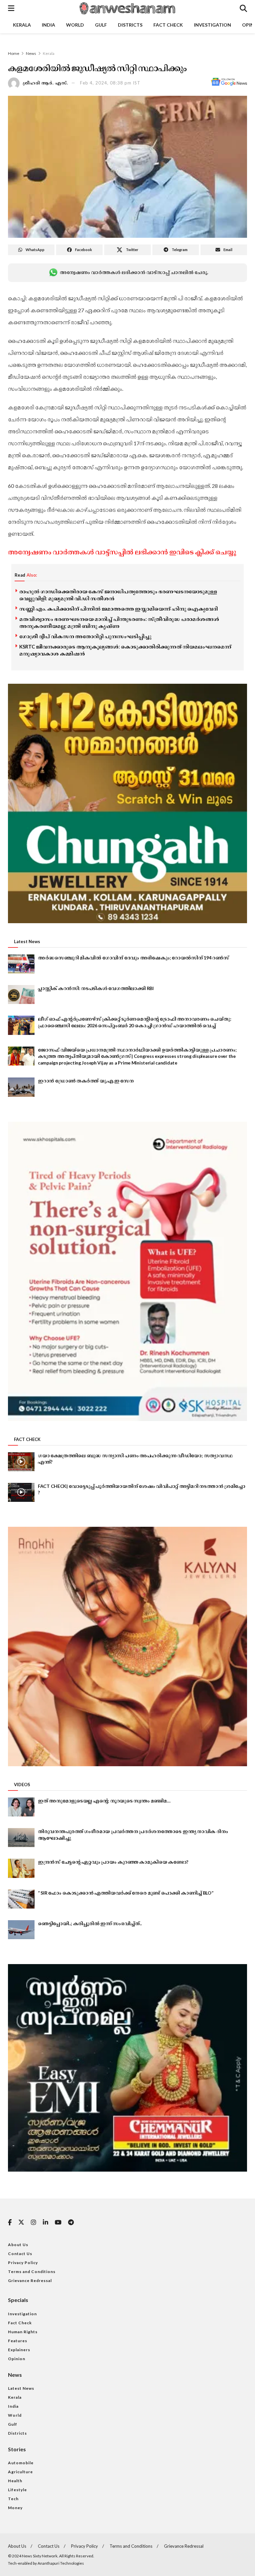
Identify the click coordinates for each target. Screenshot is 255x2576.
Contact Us (20, 2254)
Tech (13, 2499)
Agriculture (20, 2472)
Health (15, 2481)
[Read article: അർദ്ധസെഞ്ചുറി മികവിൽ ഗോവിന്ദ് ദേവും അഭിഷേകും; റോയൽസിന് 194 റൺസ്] (21, 964)
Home (14, 53)
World (75, 25)
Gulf (101, 25)
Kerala (22, 25)
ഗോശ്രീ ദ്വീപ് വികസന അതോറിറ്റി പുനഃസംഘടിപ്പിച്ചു (85, 636)
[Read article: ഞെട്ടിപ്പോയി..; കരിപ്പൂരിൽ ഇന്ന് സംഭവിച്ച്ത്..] (21, 1930)
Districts (130, 25)
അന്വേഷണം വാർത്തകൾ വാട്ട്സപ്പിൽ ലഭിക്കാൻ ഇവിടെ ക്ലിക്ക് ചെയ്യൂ (122, 552)
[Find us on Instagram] (34, 2223)
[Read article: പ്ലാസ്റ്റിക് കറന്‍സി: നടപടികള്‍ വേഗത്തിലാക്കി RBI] (21, 995)
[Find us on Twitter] (21, 2222)
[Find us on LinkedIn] (45, 2223)
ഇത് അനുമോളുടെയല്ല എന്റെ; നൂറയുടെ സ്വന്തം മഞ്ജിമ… (104, 1801)
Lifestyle (17, 2490)
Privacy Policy (23, 2263)
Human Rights (23, 2332)
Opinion (17, 2359)
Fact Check (168, 25)
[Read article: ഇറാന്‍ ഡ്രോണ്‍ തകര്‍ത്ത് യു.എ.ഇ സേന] (21, 1087)
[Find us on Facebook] (10, 2223)
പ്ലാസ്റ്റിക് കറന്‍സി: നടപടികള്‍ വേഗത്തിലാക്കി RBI (96, 988)
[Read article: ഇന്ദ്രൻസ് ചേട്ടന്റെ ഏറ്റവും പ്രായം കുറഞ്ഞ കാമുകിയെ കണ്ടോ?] (21, 1868)
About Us (18, 2245)
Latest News (21, 2388)
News (31, 53)
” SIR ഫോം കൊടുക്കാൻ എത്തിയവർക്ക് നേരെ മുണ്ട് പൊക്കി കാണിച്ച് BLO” (126, 1893)
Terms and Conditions (32, 2272)
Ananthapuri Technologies (61, 2563)
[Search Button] (243, 8)
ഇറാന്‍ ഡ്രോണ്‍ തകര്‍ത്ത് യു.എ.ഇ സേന (86, 1081)
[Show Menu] (11, 8)
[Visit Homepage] (127, 8)
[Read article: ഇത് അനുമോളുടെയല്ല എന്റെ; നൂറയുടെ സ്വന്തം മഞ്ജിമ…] (21, 1807)
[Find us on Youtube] (58, 2223)
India (48, 25)
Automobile (21, 2463)
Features (18, 2341)
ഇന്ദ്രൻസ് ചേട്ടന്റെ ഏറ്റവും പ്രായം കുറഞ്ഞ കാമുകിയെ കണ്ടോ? (113, 1862)
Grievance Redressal (30, 2281)
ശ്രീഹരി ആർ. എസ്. (45, 83)
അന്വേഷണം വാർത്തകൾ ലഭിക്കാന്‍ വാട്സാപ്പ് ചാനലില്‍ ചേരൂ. (134, 272)
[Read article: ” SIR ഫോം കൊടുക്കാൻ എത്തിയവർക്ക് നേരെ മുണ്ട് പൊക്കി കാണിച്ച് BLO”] (21, 1899)
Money (15, 2508)
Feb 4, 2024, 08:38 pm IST (110, 83)
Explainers (19, 2350)
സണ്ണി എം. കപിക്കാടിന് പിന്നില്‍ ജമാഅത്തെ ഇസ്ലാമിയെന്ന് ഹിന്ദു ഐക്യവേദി (119, 609)
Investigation (212, 25)
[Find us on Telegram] (71, 2223)
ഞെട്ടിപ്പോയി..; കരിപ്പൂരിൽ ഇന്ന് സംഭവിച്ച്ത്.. (90, 1923)
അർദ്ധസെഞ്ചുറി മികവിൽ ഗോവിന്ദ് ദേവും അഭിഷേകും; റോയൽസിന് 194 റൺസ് (133, 958)
